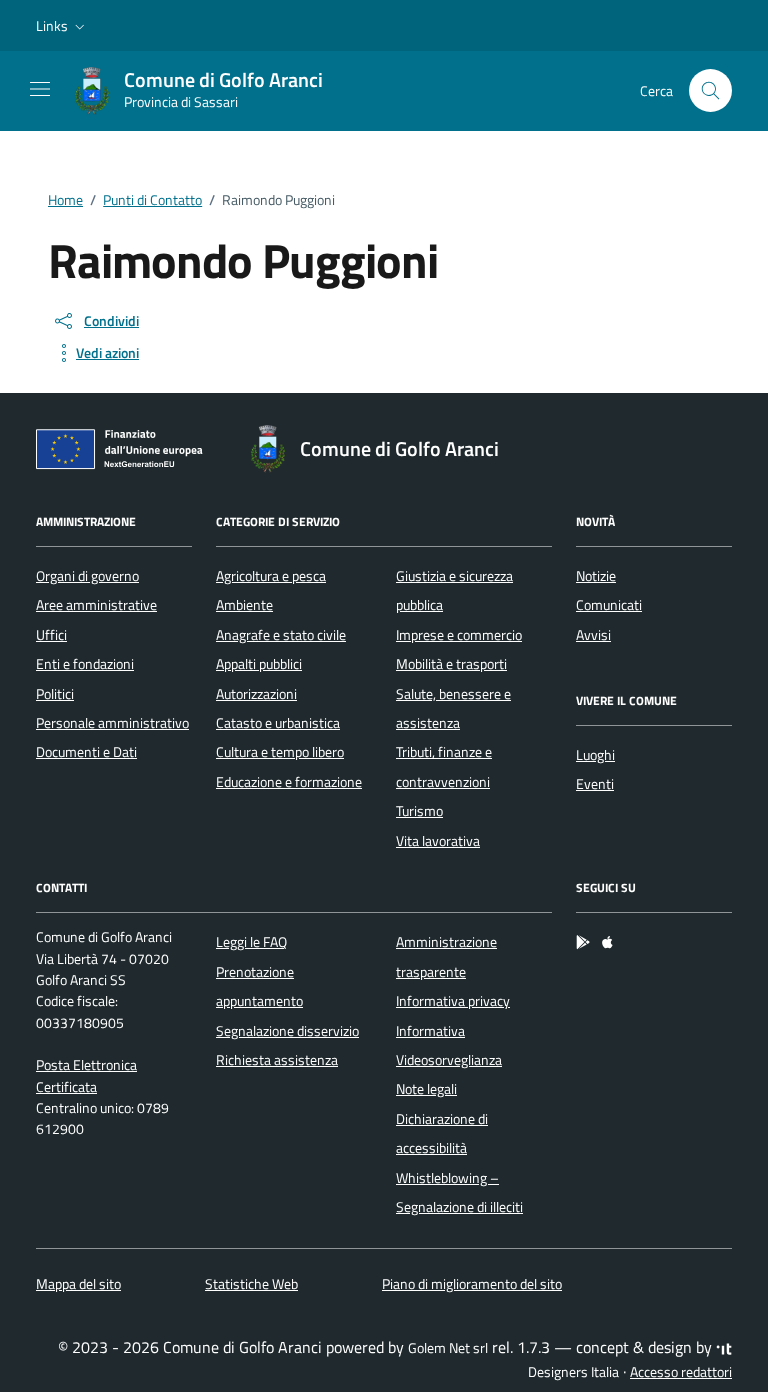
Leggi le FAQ (251, 942)
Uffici (51, 635)
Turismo (419, 811)
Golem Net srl (448, 1348)
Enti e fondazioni (85, 664)
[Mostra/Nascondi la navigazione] (40, 89)
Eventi (595, 784)
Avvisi (593, 635)
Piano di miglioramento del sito (472, 1284)
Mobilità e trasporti (451, 664)
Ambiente (244, 605)
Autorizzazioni (256, 694)
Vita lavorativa (438, 841)
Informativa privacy (453, 1001)
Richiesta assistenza (277, 1060)
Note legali (426, 1089)
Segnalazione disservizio (287, 1031)
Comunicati (609, 605)
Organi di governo (87, 576)
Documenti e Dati (86, 752)
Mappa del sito (78, 1284)
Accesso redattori (681, 1372)
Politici (55, 694)
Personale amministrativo (112, 723)
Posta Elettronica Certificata (86, 1075)
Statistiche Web (251, 1284)
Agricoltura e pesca (271, 576)
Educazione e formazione (289, 782)
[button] (62, 26)
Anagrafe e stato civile (281, 635)
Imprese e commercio (459, 635)
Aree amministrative (96, 605)
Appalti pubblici (259, 664)
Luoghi (595, 755)
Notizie (596, 576)
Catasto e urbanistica (278, 723)
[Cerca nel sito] (710, 90)
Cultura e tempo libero (280, 752)
